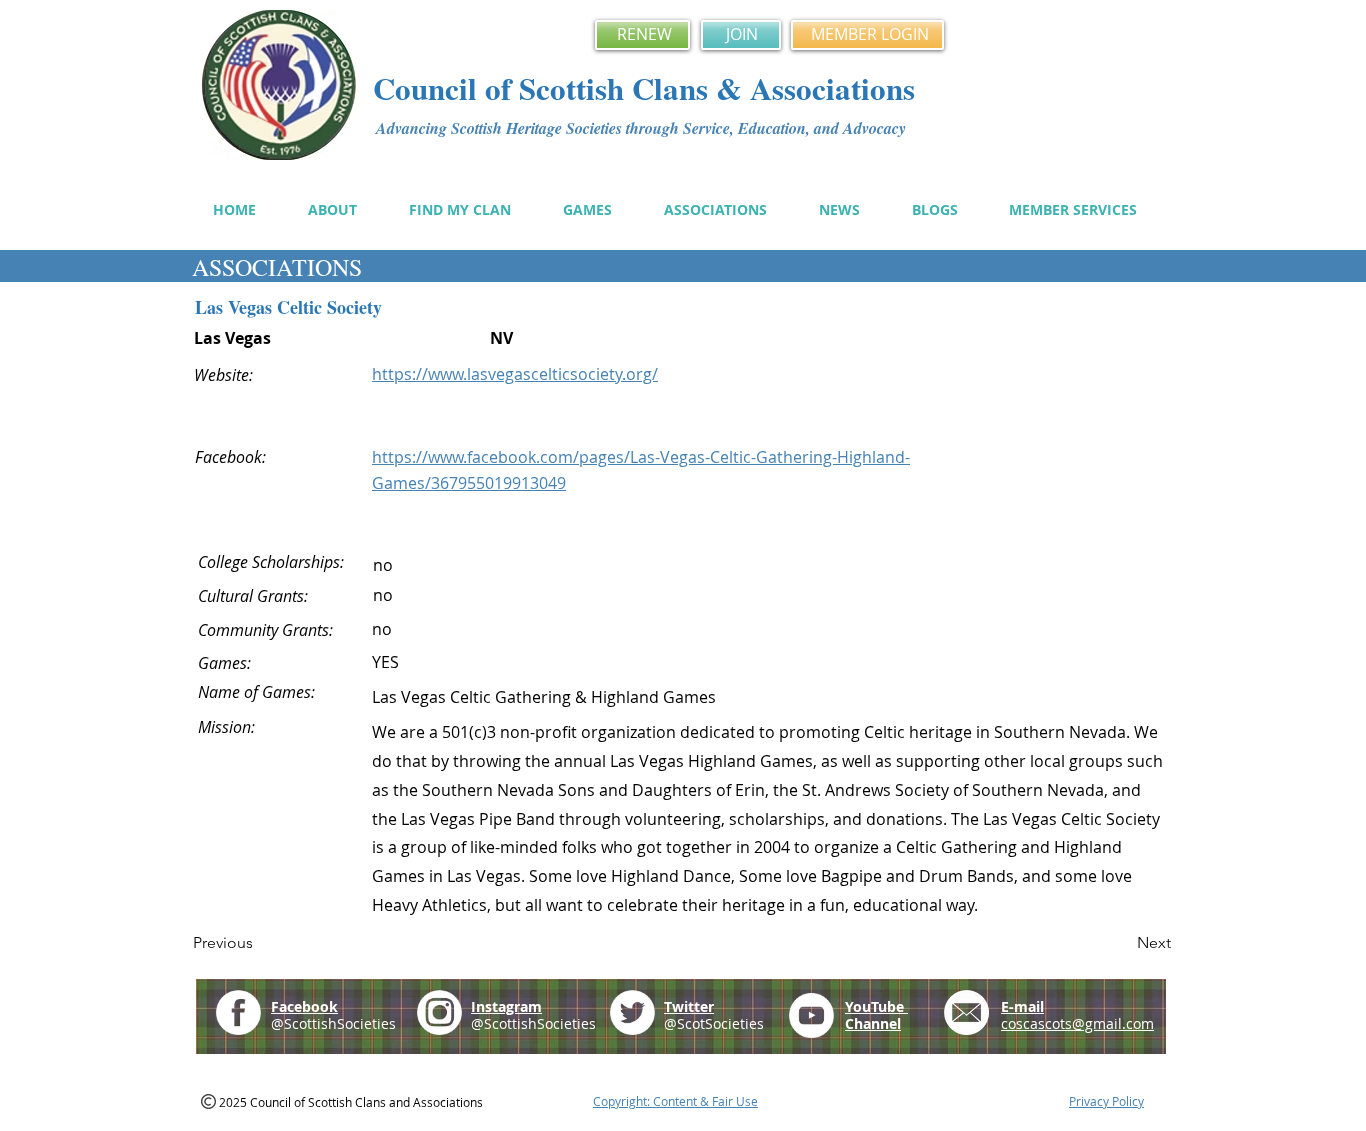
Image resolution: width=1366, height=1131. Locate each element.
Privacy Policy (1106, 1101)
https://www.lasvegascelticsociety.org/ (515, 374)
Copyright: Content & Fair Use (675, 1101)
